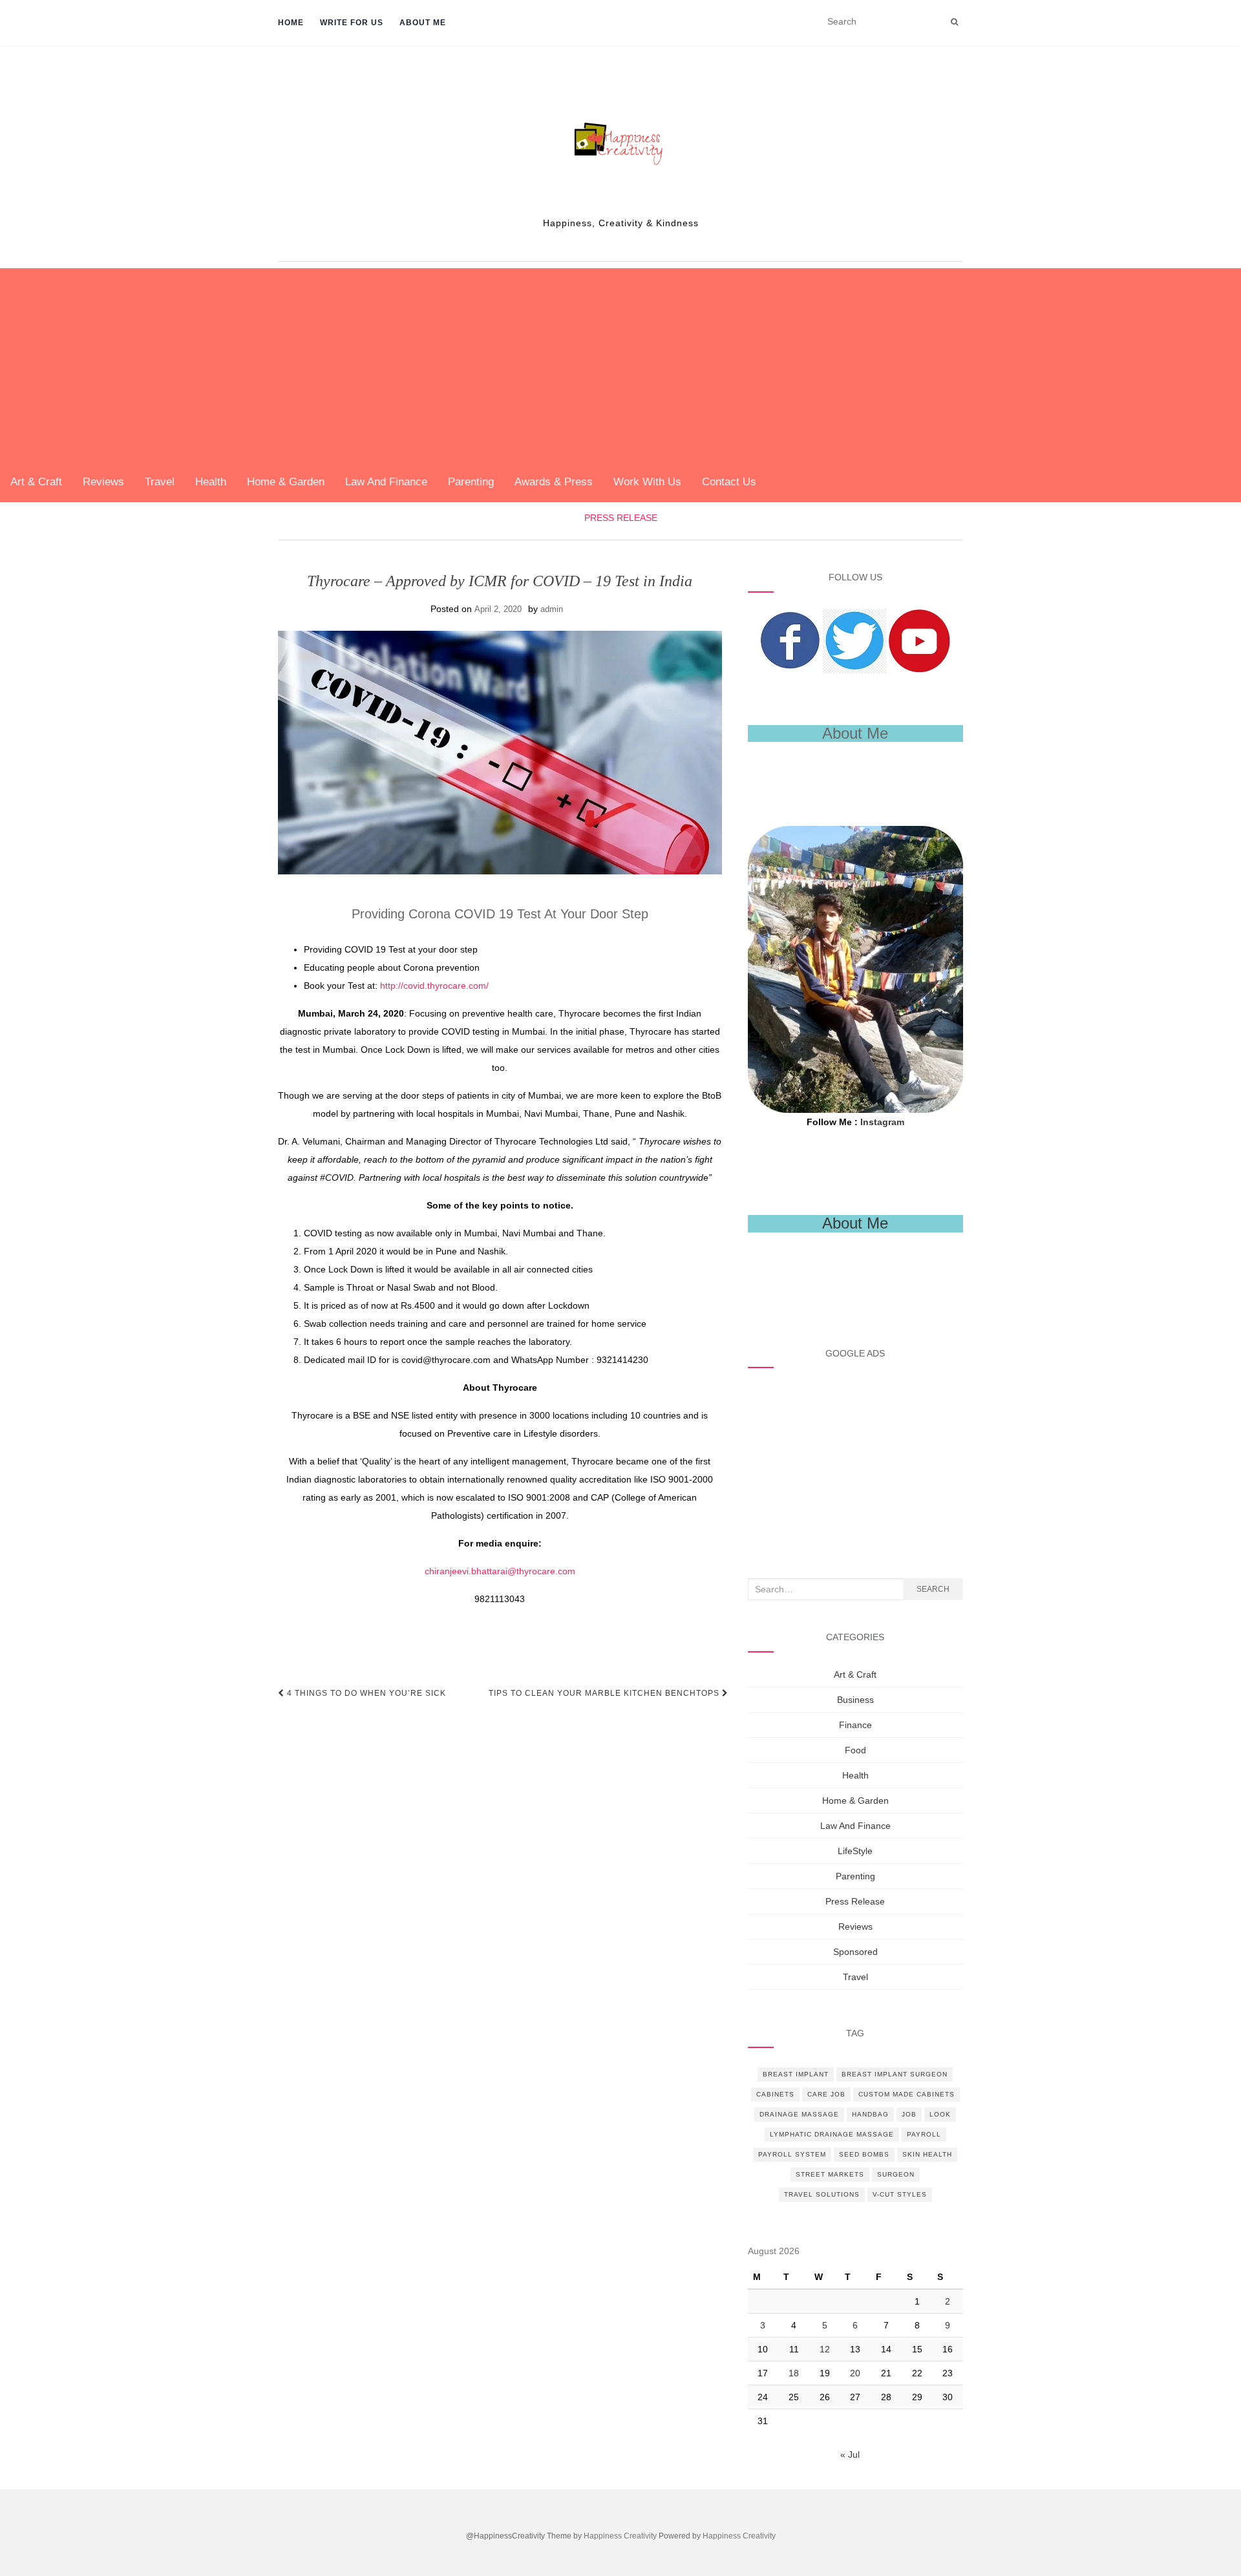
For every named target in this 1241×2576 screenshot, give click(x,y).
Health (211, 482)
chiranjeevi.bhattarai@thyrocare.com (500, 1571)
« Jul (850, 2455)
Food (855, 1750)
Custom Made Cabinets (907, 2094)
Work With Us (647, 482)
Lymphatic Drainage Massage (832, 2134)
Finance (855, 1725)
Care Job (826, 2094)
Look (940, 2114)
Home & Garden (286, 482)
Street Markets (830, 2174)
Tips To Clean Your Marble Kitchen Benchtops (605, 1693)
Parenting (471, 482)
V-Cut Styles (900, 2194)
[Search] (954, 22)
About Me (423, 23)
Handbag (870, 2114)
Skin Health (927, 2154)
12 (825, 2349)
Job (909, 2114)
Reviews (103, 482)
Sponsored (855, 1952)
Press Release (621, 518)
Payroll (924, 2134)
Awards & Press (554, 482)
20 (855, 2373)
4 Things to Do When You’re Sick (365, 1693)
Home (291, 23)
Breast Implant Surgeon (895, 2074)
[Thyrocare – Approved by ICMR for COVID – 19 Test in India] (500, 753)
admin (552, 609)
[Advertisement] (620, 365)
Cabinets (775, 2094)
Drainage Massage (799, 2114)
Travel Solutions (822, 2194)
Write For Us (352, 23)
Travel (160, 482)
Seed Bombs (864, 2154)
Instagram (882, 1122)
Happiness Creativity (620, 2536)
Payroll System (792, 2154)
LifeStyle (855, 1851)
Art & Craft (36, 482)
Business (855, 1700)
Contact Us (729, 482)
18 (794, 2373)
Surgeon (896, 2174)
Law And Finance (386, 482)
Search (933, 1589)
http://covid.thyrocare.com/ (434, 986)
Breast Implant (796, 2074)
